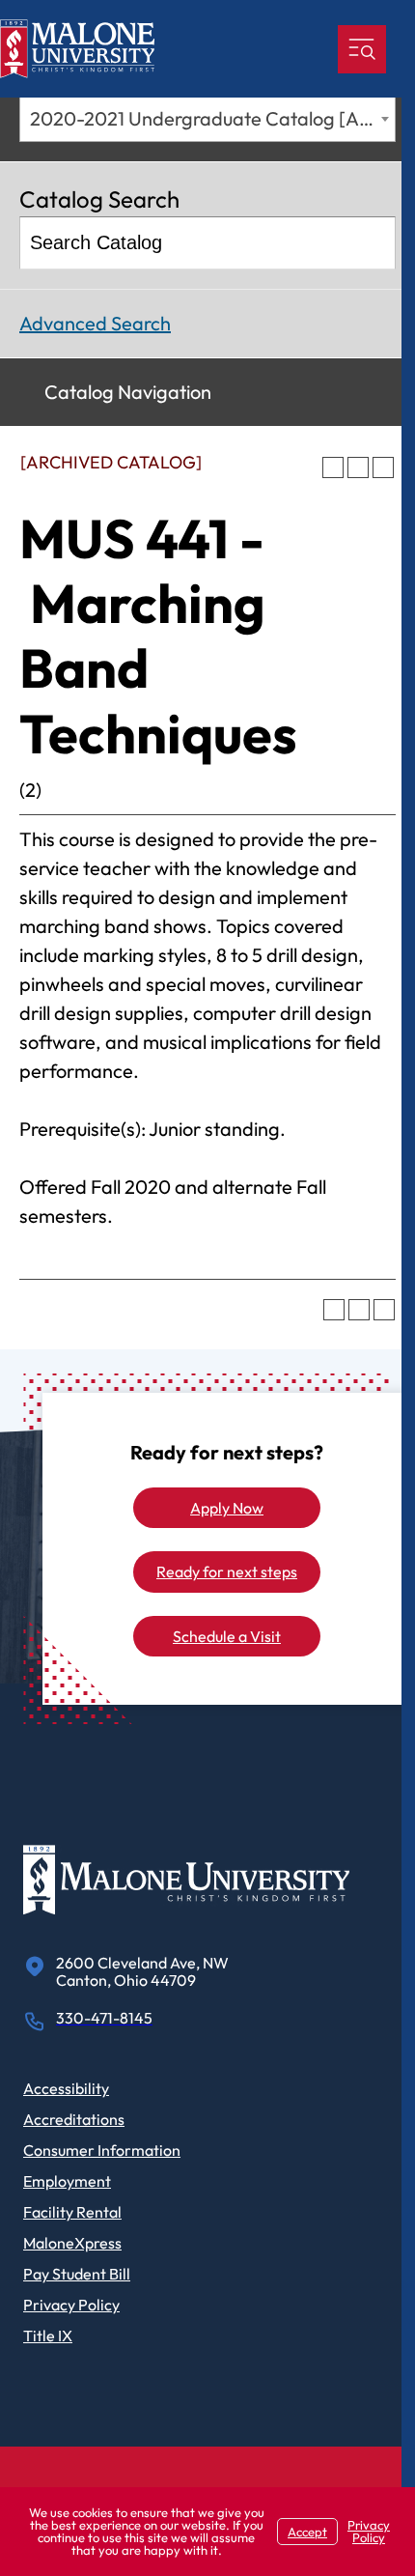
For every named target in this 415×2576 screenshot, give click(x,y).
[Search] (371, 243)
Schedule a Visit (227, 1636)
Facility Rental (72, 2212)
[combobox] (207, 118)
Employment (67, 2181)
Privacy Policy (71, 2305)
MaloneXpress (72, 2243)
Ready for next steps (227, 1571)
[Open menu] (362, 49)
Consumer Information (102, 2150)
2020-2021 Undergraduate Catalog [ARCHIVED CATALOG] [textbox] (212, 118)
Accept (307, 2532)
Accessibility (66, 2088)
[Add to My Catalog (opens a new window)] (333, 467)
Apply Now (227, 1508)
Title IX (48, 2335)
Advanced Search (95, 323)
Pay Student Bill (77, 2274)
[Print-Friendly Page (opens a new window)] (358, 467)
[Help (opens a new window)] (383, 467)
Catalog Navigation (128, 392)
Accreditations (74, 2119)
